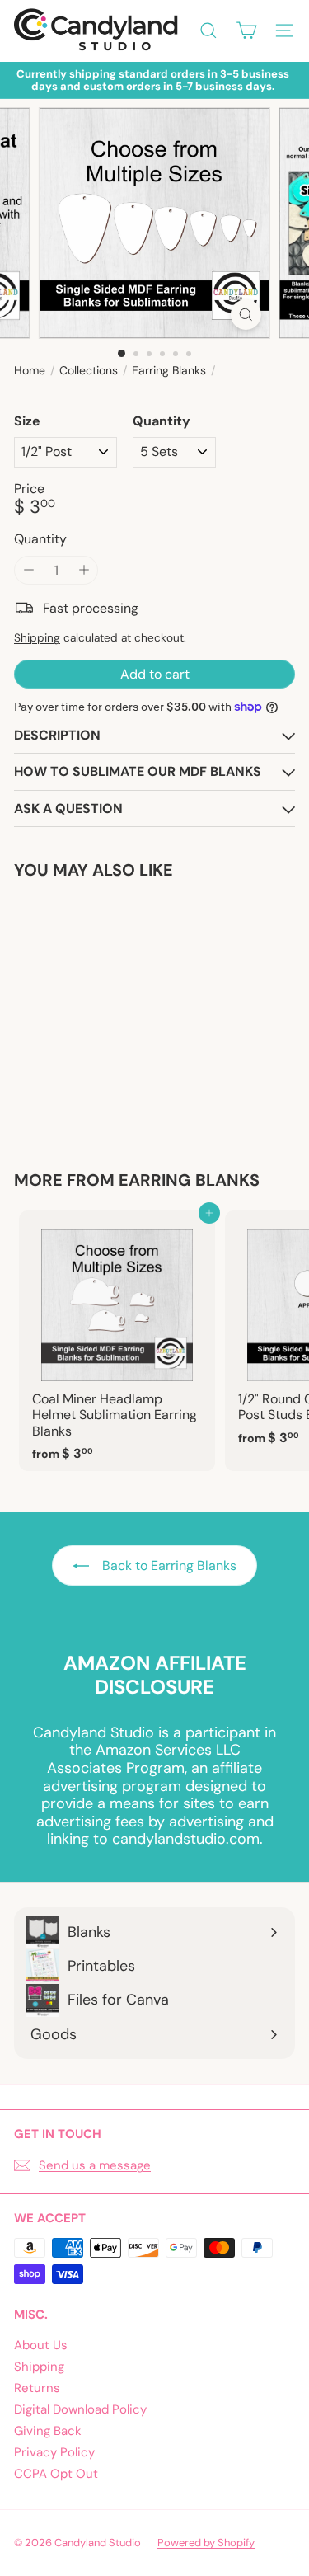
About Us (41, 2345)
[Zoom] (246, 315)
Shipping (37, 638)
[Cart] (246, 31)
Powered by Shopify (206, 2543)
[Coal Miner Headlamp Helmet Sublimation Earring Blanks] (117, 1341)
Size (27, 421)
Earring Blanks (169, 371)
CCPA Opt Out (56, 2474)
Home (30, 371)
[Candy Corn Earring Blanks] (117, 1015)
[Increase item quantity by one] (84, 570)
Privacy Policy (54, 2452)
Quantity (162, 421)
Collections (89, 371)
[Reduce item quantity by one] (28, 570)
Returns (37, 2388)
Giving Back (48, 2431)
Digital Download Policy (80, 2409)
